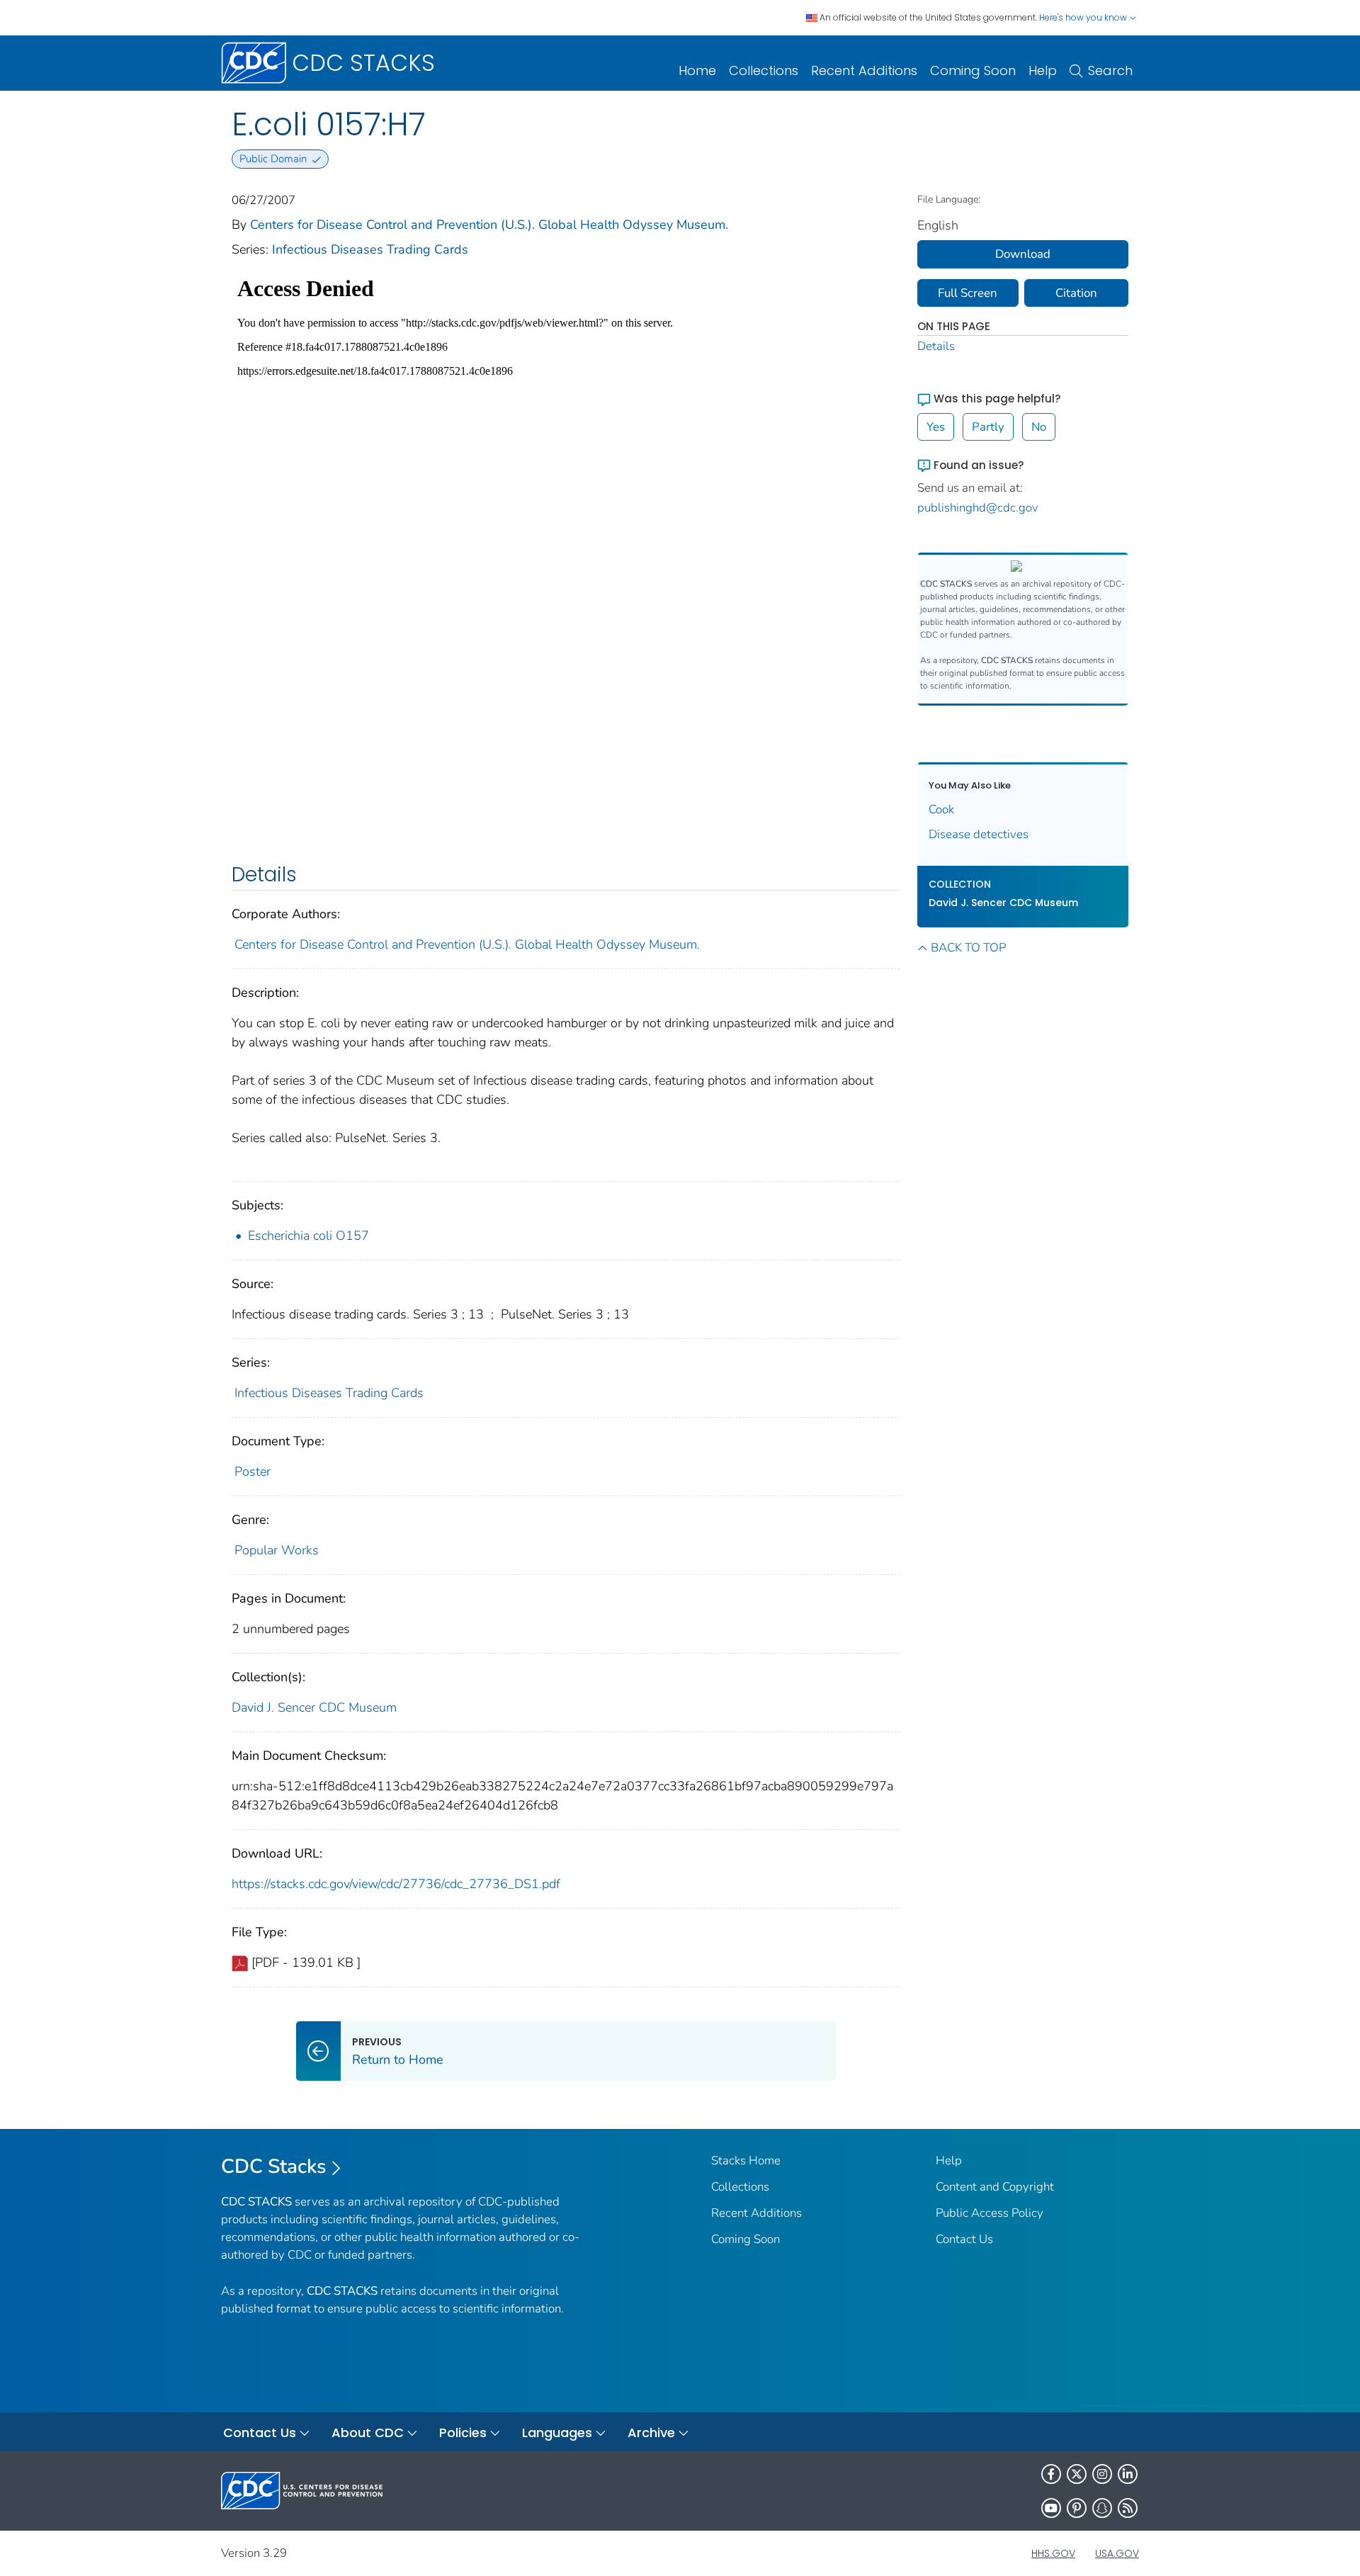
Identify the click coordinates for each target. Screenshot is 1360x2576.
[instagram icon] (1102, 2474)
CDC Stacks (274, 2167)
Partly (988, 427)
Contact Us (964, 2239)
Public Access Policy (990, 2213)
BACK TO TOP (968, 948)
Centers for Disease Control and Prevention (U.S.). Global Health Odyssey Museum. (489, 225)
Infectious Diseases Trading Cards (370, 249)
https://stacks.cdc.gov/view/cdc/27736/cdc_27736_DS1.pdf (396, 1884)
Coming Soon (973, 70)
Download (1023, 254)
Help (1043, 70)
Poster (253, 1471)
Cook (941, 809)
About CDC (368, 2433)
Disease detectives (979, 834)
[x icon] (1077, 2474)
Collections (764, 70)
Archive (651, 2433)
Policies (463, 2433)
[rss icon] (1128, 2508)
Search (1110, 70)
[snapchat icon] (1102, 2508)
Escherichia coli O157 (308, 1236)
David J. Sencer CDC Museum (314, 1707)
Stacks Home (746, 2160)
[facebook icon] (1051, 2474)
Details (936, 346)
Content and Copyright (995, 2187)
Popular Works (277, 1550)
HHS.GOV (1053, 2553)
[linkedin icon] (1128, 2474)
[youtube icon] (1051, 2508)
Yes (936, 427)
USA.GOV (1117, 2553)
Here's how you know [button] (1084, 17)
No (1039, 427)
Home (697, 70)
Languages (557, 2433)
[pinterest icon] (1077, 2508)
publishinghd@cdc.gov (978, 508)
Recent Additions (864, 70)
